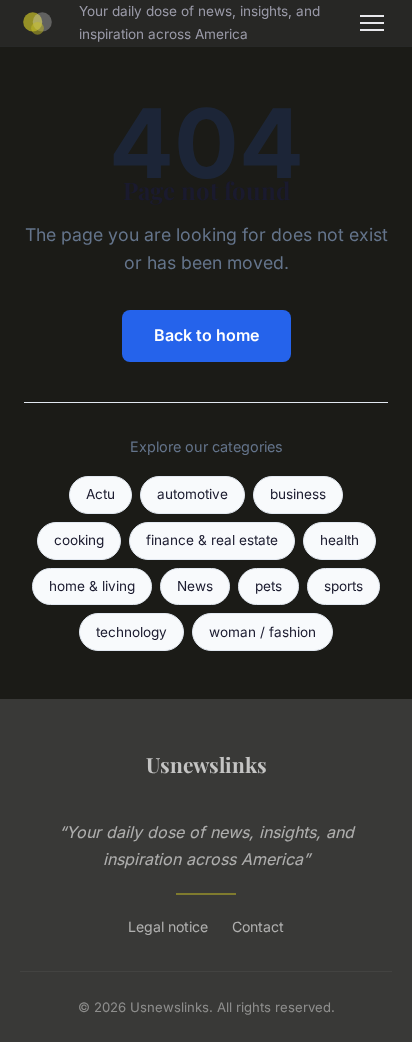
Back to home (206, 335)
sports (343, 586)
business (298, 494)
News (195, 586)
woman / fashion (262, 632)
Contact (258, 926)
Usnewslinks (206, 764)
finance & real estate (212, 540)
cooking (79, 540)
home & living (92, 586)
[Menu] (372, 23)
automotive (192, 494)
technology (131, 632)
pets (268, 586)
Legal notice (168, 926)
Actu (100, 494)
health (339, 540)
